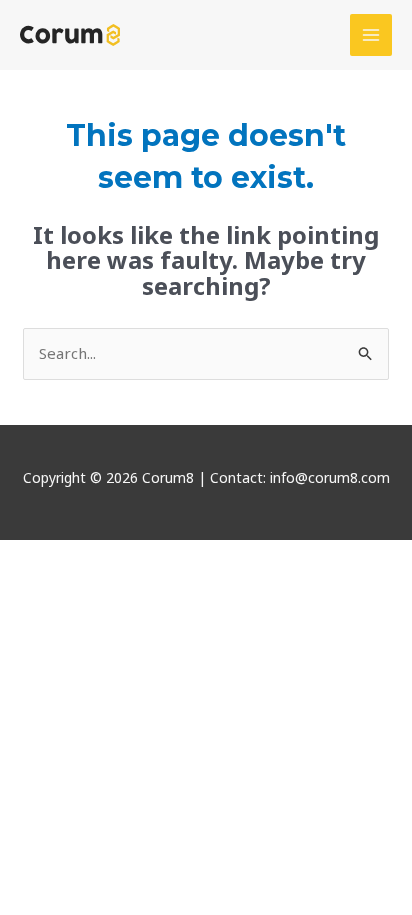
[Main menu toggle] (371, 35)
